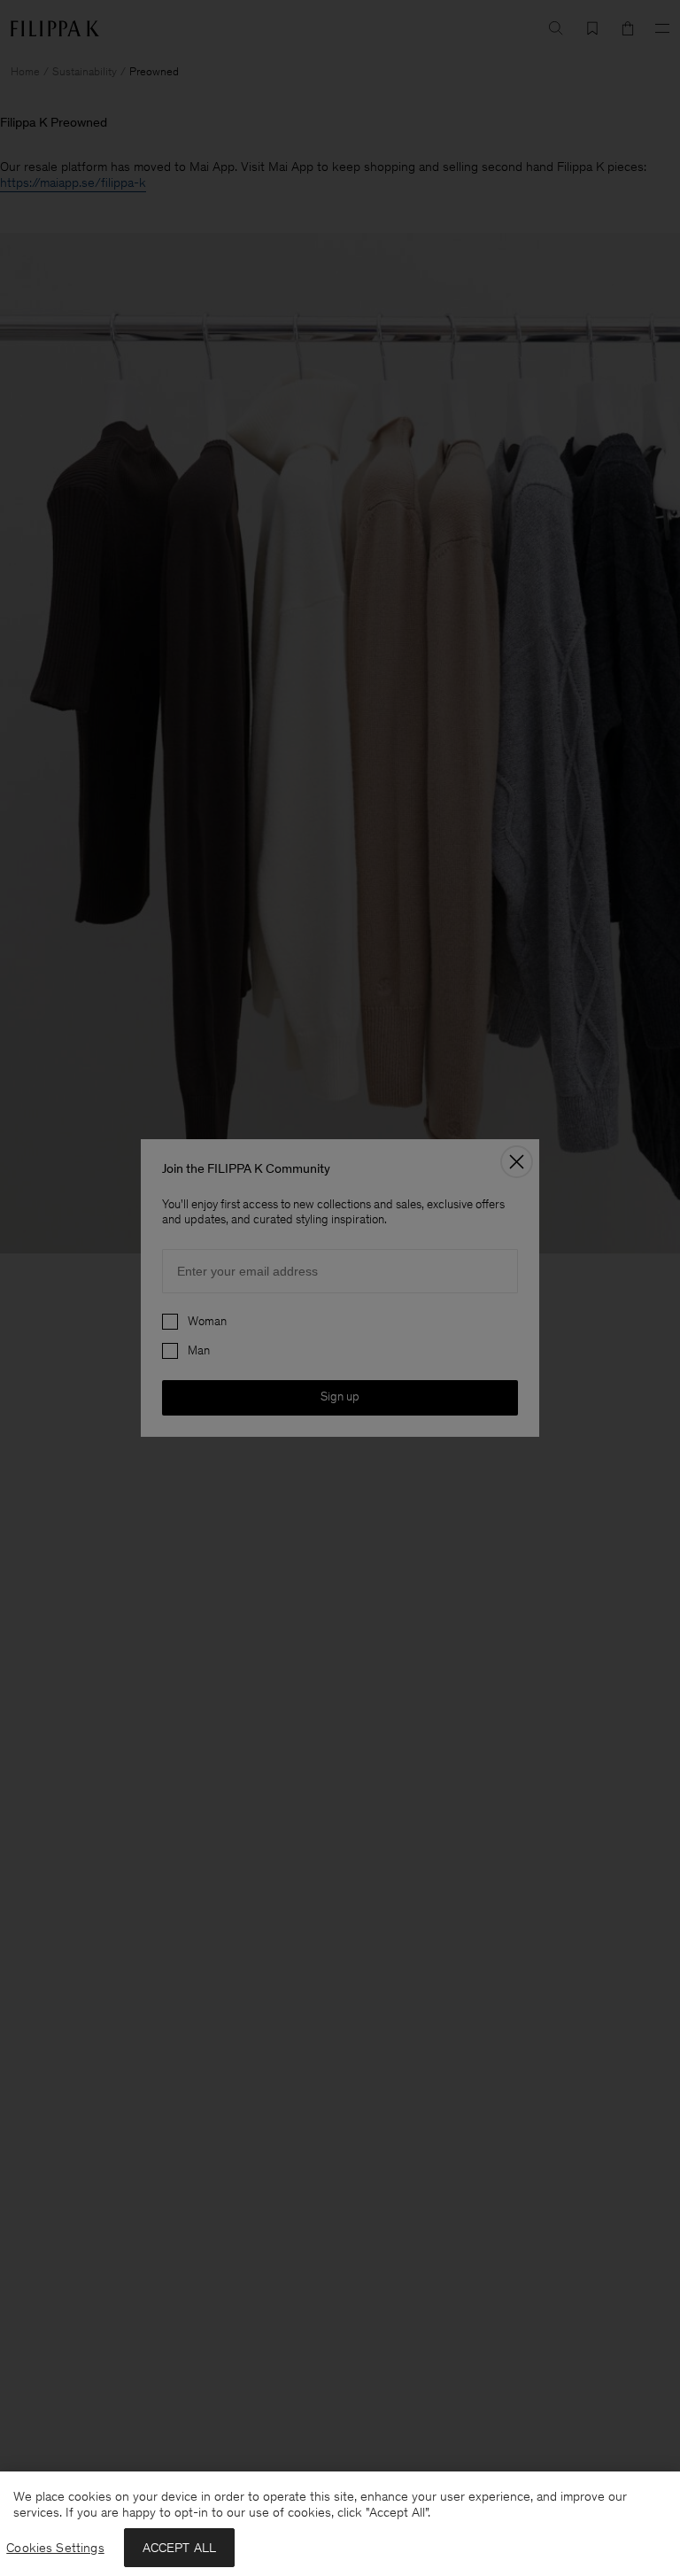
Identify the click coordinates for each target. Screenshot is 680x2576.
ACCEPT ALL (180, 2548)
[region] (340, 2524)
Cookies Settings (55, 2548)
